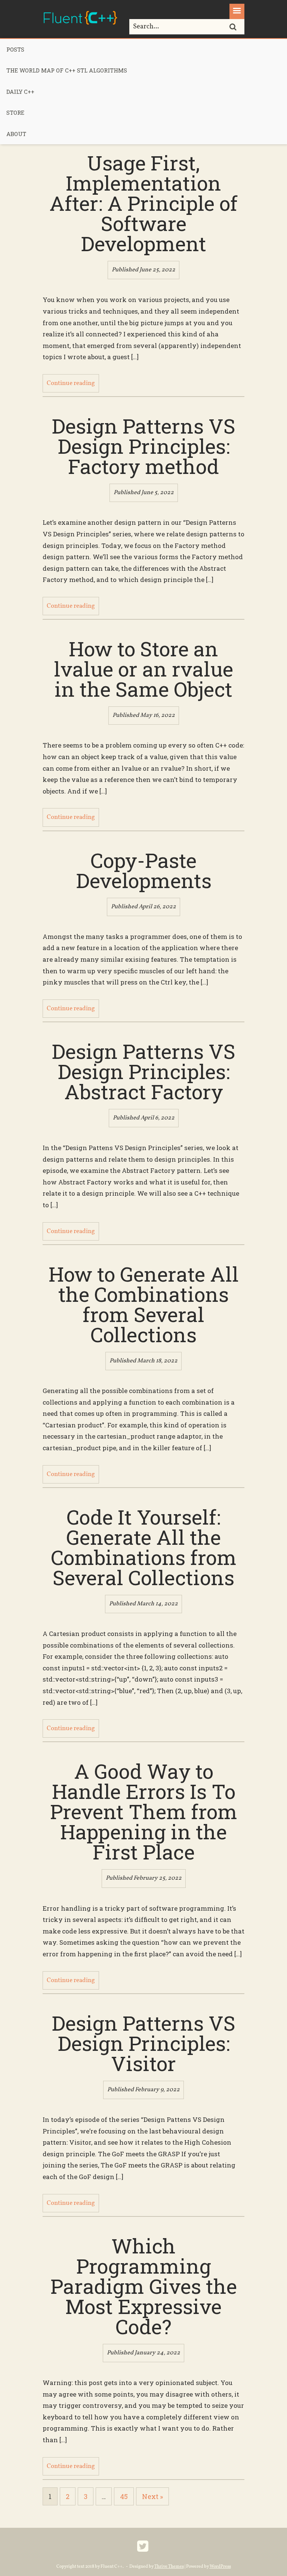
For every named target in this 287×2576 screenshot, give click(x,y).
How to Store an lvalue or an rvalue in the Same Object (143, 669)
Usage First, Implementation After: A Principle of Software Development (143, 203)
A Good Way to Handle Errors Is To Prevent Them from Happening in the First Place (144, 1811)
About (16, 134)
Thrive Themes (169, 2567)
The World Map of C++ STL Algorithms (67, 70)
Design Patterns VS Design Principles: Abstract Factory (143, 1071)
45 (124, 2496)
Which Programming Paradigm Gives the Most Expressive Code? (144, 2286)
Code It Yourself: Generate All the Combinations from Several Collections (144, 1547)
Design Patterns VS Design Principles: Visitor (143, 2043)
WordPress (220, 2567)
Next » (152, 2496)
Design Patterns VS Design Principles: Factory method (143, 446)
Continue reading (71, 383)
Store (15, 113)
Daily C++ (20, 92)
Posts (15, 49)
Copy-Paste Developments (144, 870)
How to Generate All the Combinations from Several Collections (144, 1304)
